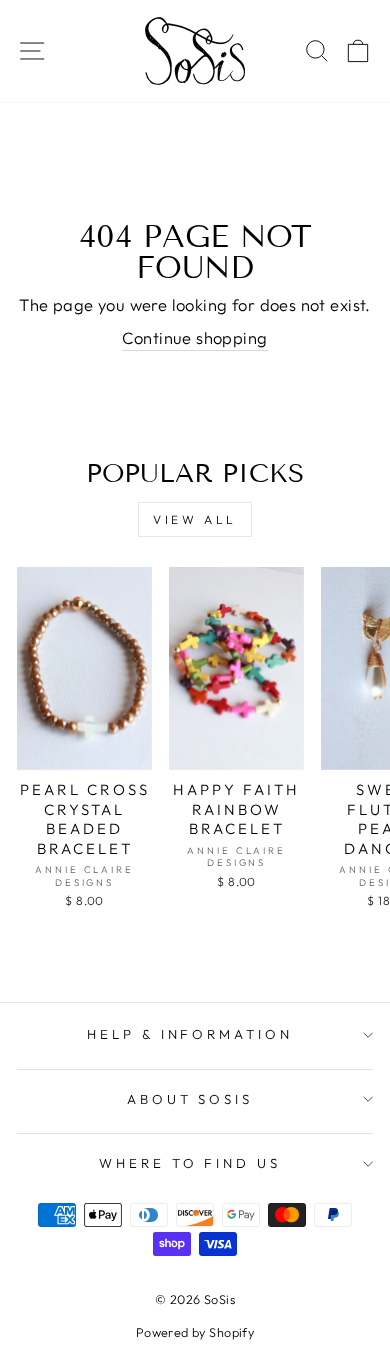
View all (195, 519)
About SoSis (190, 1099)
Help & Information (190, 1034)
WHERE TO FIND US (190, 1163)
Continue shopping (194, 337)
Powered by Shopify (195, 1332)
